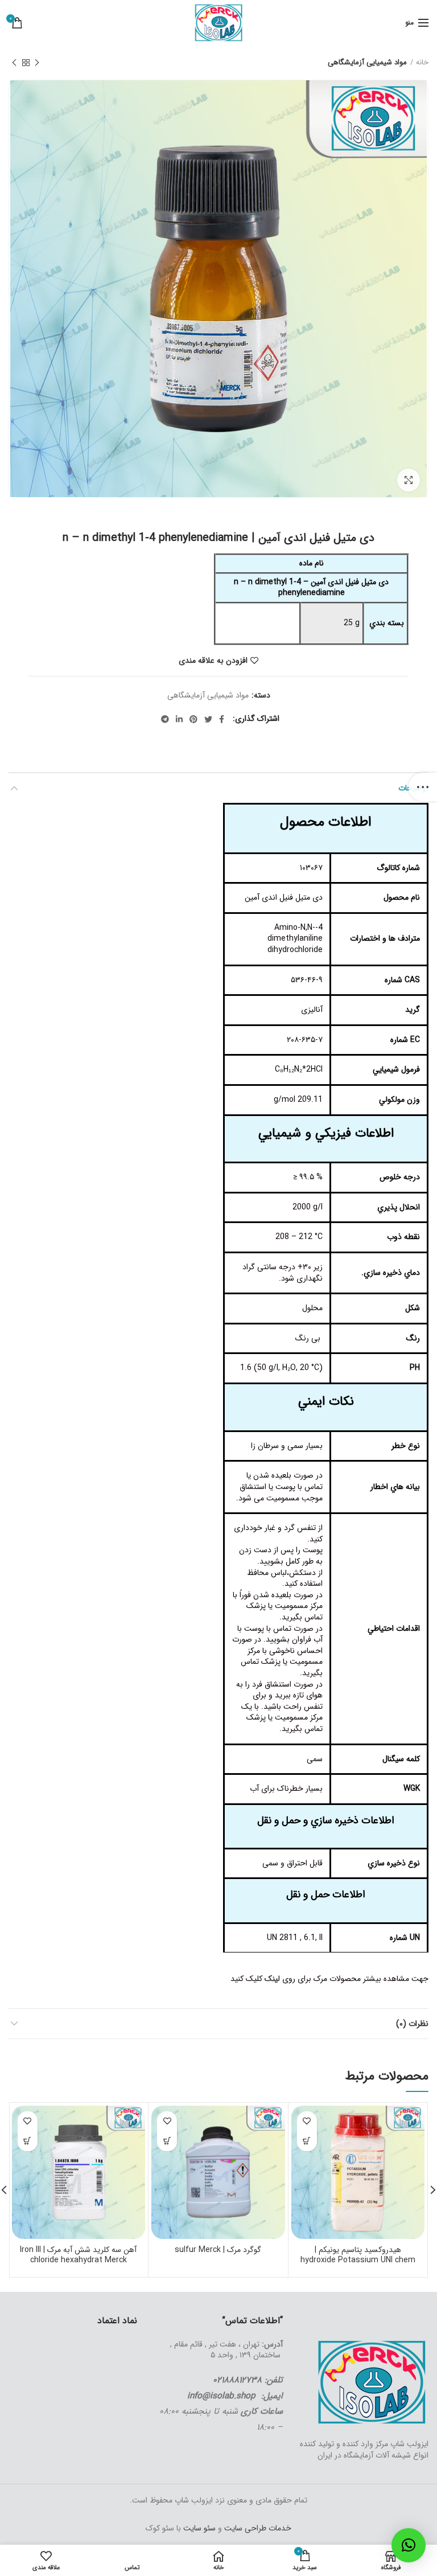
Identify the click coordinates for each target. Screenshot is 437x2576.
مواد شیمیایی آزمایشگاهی (367, 63)
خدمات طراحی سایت (257, 2528)
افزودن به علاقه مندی (213, 661)
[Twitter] (208, 719)
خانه (422, 63)
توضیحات (413, 788)
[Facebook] (222, 719)
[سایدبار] (423, 787)
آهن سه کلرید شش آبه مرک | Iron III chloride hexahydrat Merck (78, 2255)
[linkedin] (179, 719)
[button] (409, 2545)
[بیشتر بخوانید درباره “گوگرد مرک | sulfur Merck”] (167, 2141)
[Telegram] (165, 719)
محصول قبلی (37, 63)
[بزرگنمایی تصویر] (409, 480)
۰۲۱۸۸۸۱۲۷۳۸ (237, 2380)
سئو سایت (199, 2528)
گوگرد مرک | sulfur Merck (218, 2250)
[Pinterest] (193, 719)
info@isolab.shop (221, 2396)
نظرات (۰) (412, 2024)
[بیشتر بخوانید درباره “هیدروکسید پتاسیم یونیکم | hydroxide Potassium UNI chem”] (307, 2141)
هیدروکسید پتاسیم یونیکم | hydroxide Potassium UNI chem (358, 2255)
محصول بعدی (14, 63)
